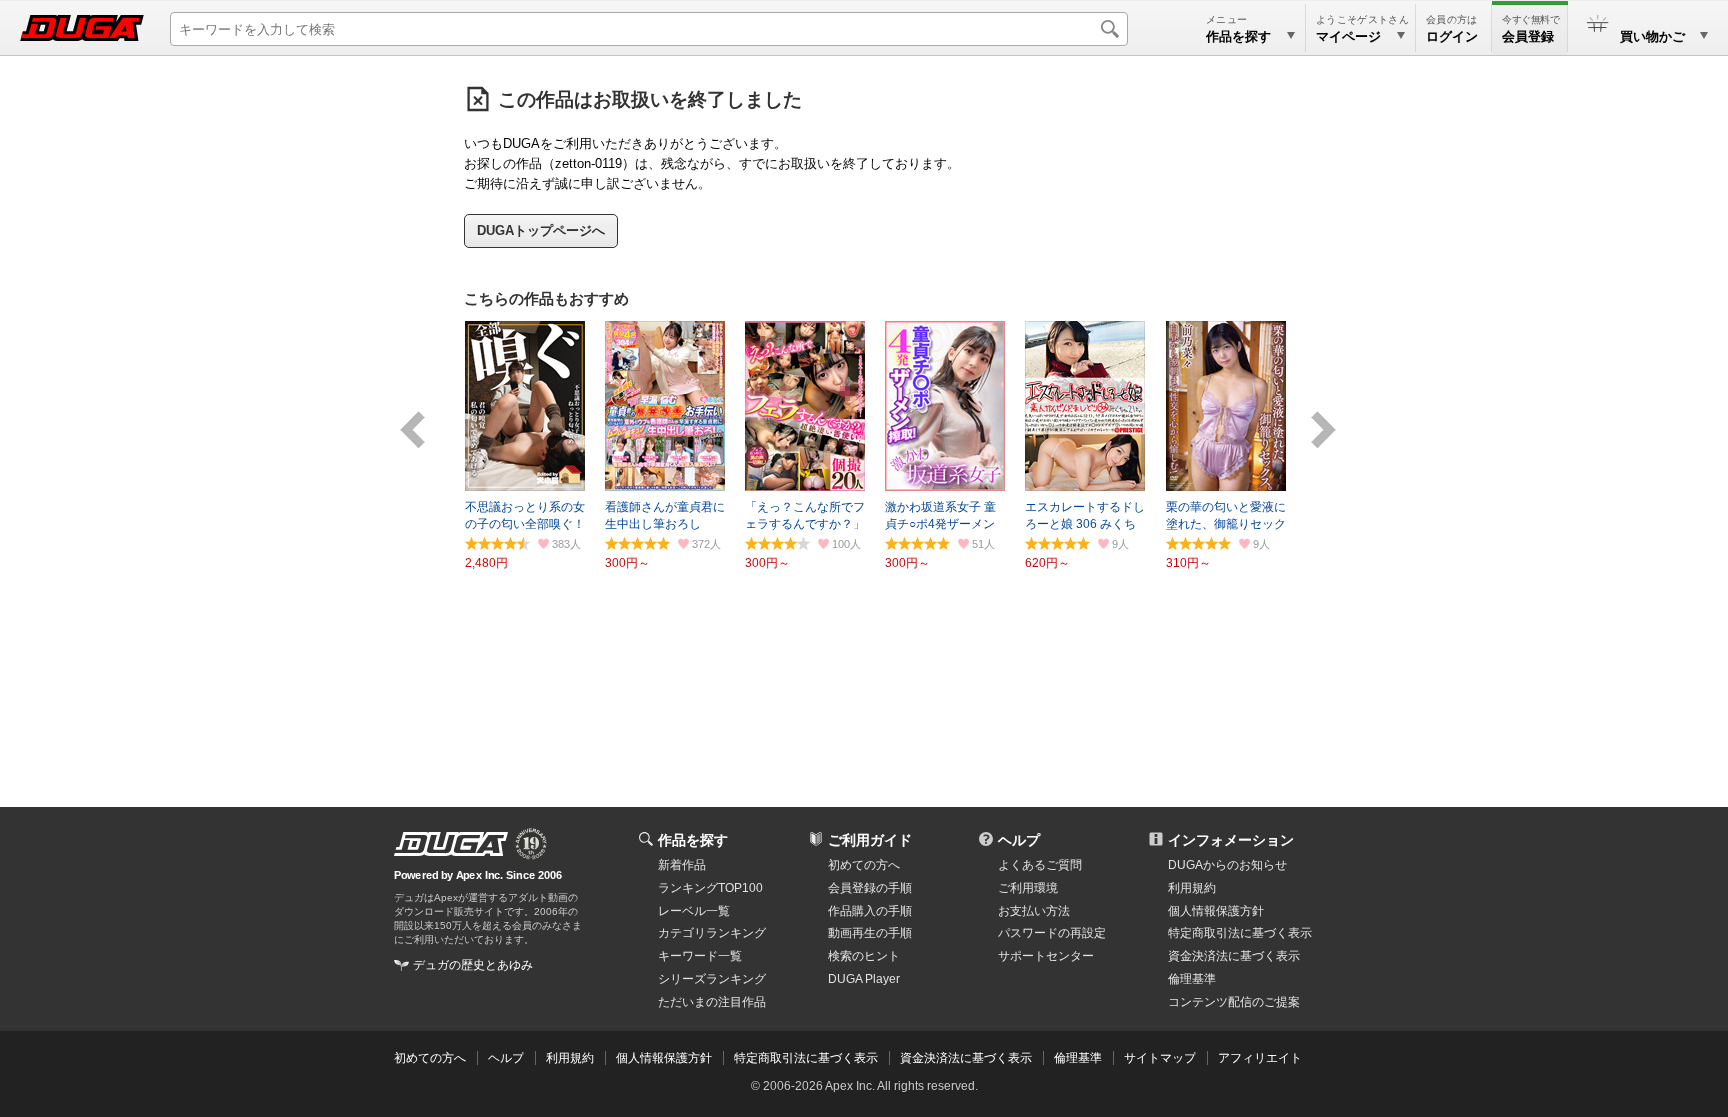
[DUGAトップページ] (82, 28)
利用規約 (1192, 888)
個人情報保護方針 (1216, 911)
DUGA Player (864, 979)
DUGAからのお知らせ (1227, 865)
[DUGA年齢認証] (451, 844)
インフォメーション (1231, 840)
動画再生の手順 (870, 933)
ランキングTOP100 (710, 888)
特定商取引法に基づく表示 (806, 1058)
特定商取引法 (1240, 933)
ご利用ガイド (870, 840)
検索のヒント (864, 956)
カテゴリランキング (712, 933)
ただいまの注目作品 (712, 1002)
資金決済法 (1234, 956)
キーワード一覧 (700, 956)
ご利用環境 (1028, 888)
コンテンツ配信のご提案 (1234, 1002)
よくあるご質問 (1040, 865)
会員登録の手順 (870, 888)
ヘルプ (1019, 840)
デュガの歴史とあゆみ (473, 965)
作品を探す (693, 840)
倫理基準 (1192, 979)
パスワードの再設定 (1052, 933)
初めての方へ (864, 865)
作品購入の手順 (870, 911)
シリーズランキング (712, 979)
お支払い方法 (1034, 911)
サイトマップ (1160, 1058)
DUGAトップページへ (541, 230)
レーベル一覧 (694, 911)
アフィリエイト (1260, 1058)
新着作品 (682, 865)
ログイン (1452, 36)
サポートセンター (1046, 956)
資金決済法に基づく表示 (966, 1058)
